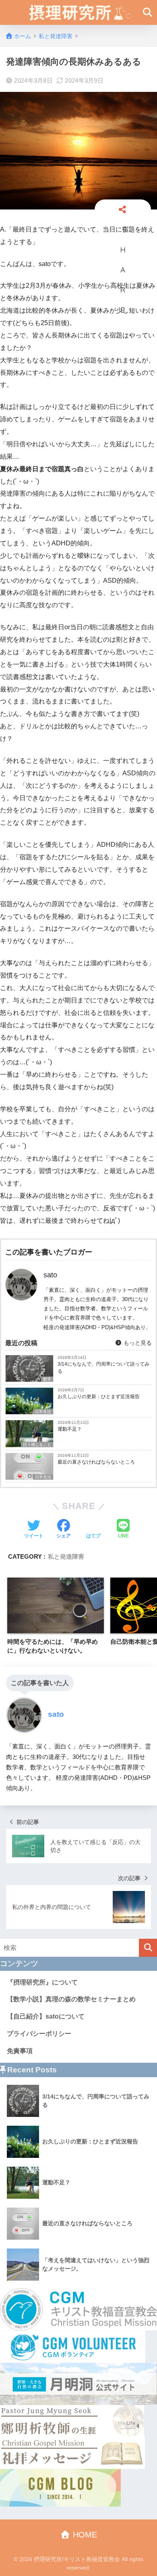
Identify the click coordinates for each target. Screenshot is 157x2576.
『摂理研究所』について (42, 1982)
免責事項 (20, 2051)
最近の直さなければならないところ (96, 1462)
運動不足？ (70, 1429)
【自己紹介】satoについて (46, 2016)
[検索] (148, 1948)
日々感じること (37, 1445)
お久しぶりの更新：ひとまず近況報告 (99, 1397)
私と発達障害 (66, 1556)
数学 (47, 1379)
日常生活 (43, 1412)
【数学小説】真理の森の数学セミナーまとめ (71, 1999)
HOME (84, 2535)
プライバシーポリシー (39, 2034)
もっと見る (137, 1343)
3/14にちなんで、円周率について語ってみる (103, 1368)
